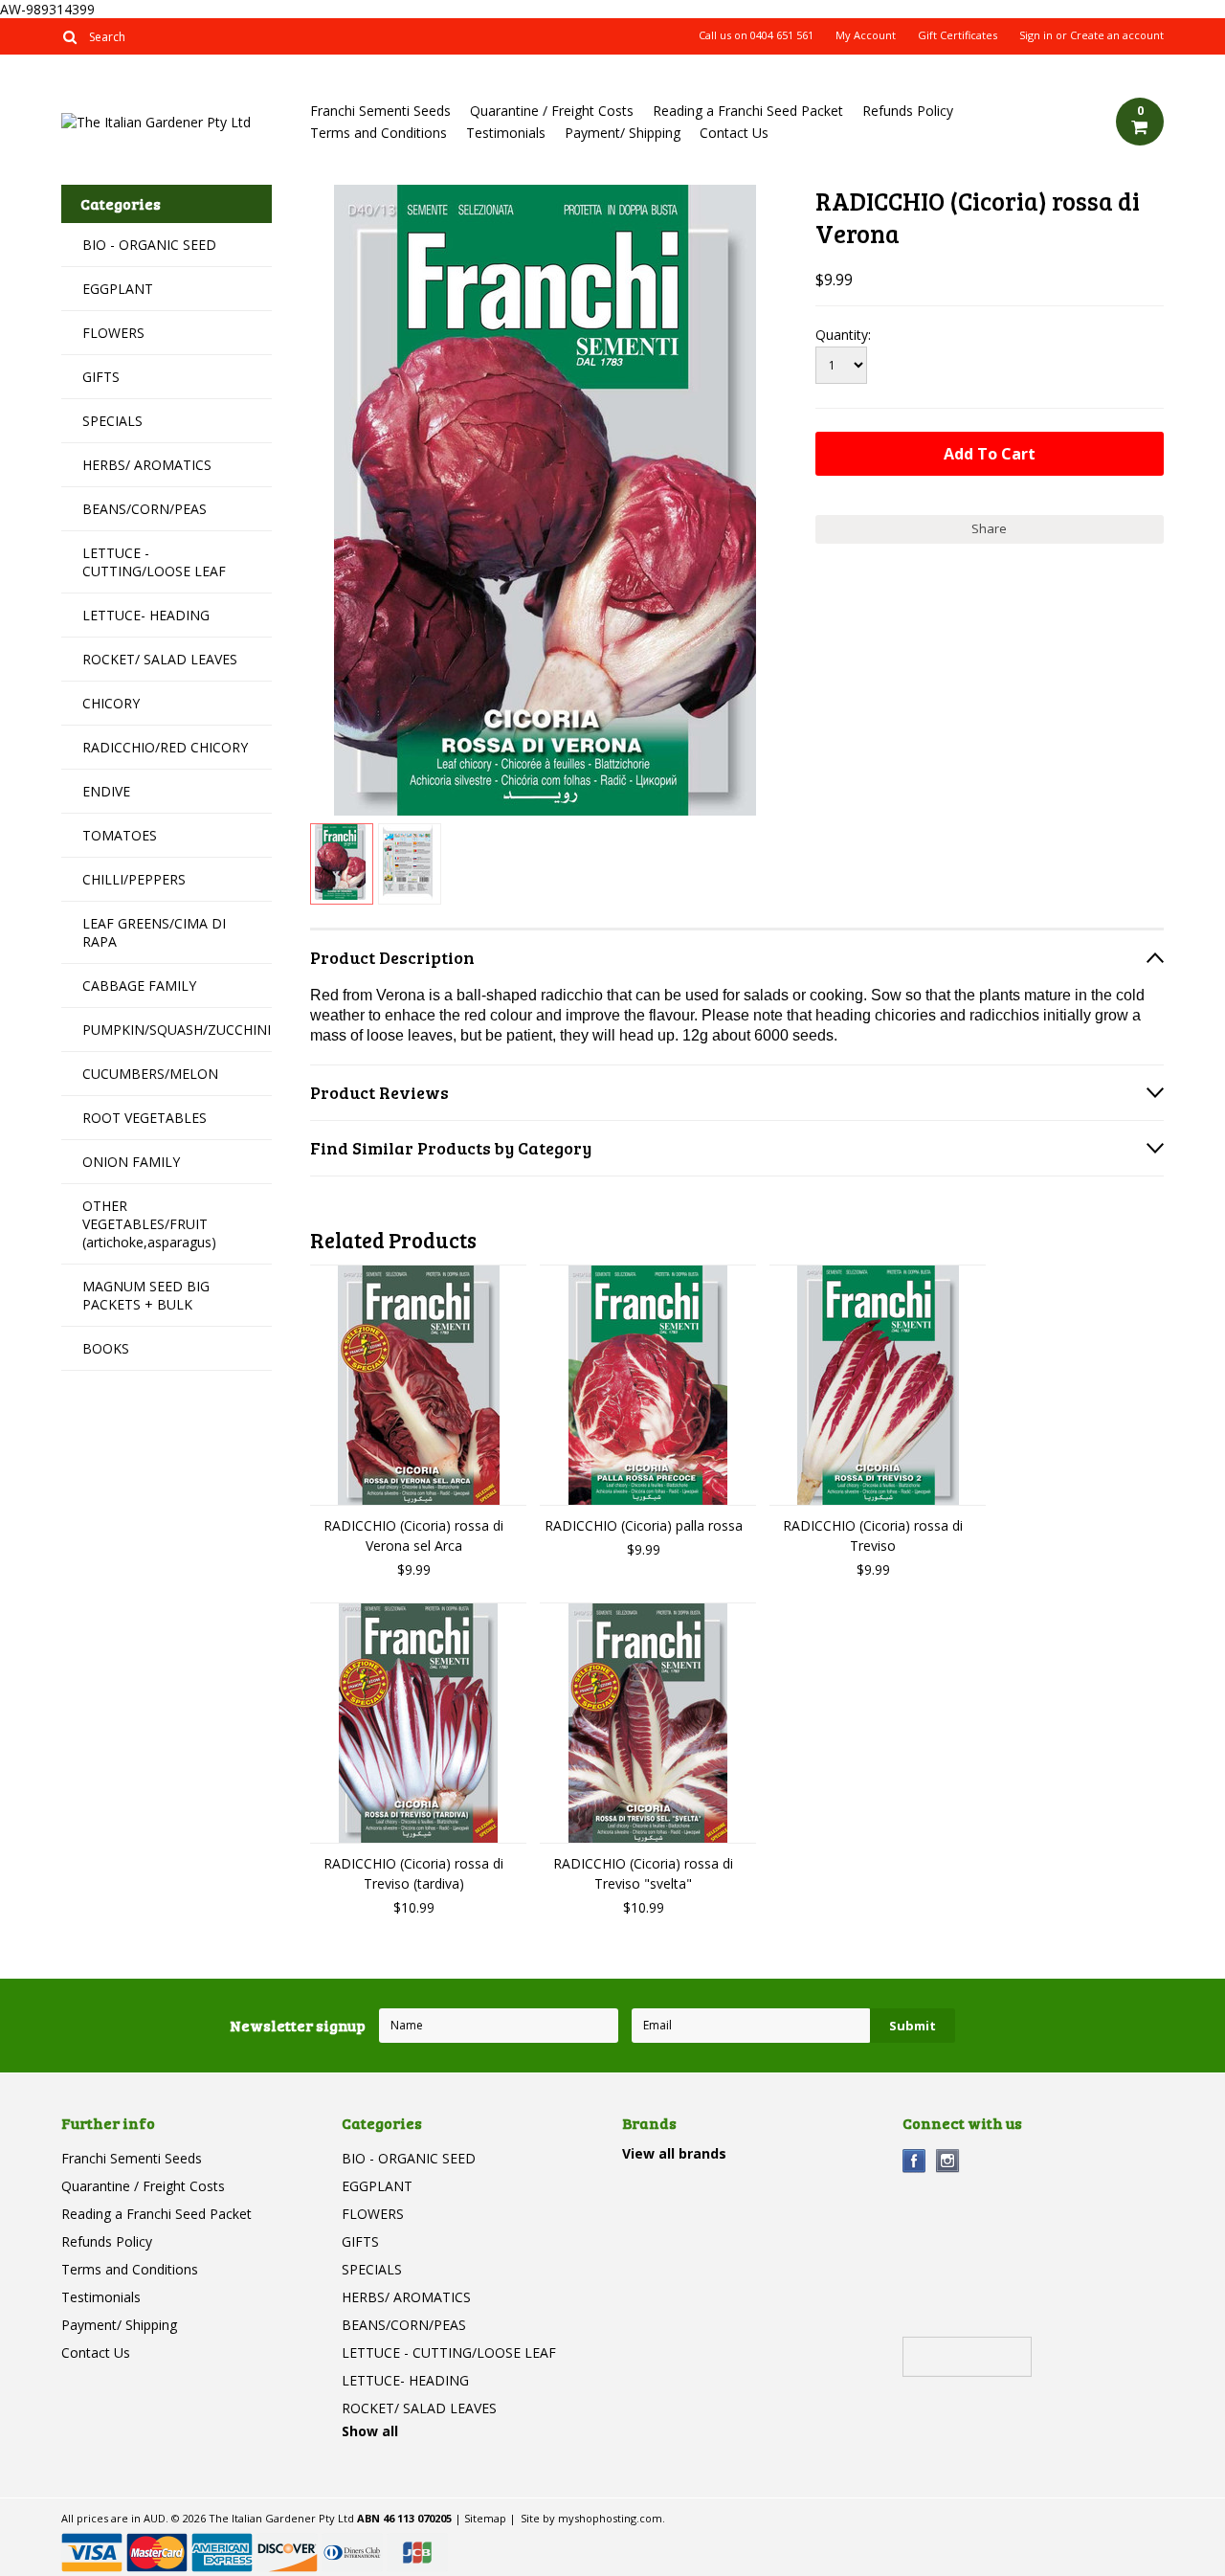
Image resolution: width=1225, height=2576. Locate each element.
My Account (866, 35)
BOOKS (106, 1348)
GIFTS (101, 377)
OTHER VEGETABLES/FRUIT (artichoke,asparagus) (149, 1224)
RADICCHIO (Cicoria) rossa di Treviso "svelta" (643, 1873)
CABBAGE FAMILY (139, 986)
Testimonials (506, 133)
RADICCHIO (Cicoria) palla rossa (644, 1525)
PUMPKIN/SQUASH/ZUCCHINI (177, 1030)
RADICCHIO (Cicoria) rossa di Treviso (873, 1535)
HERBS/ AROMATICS (147, 465)
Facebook (914, 2161)
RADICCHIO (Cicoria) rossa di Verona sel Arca (413, 1535)
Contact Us (734, 133)
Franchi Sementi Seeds (380, 111)
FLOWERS (113, 333)
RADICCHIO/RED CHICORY (165, 747)
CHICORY (111, 703)
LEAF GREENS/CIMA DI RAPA (154, 932)
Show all (370, 2431)
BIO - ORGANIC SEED (149, 245)
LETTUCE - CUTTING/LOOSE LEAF (154, 562)
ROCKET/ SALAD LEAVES (160, 659)
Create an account (1117, 35)
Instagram (948, 2161)
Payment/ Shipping (623, 133)
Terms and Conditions (379, 133)
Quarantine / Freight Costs (552, 111)
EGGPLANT (118, 289)
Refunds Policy (908, 111)
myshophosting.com (610, 2518)
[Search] (69, 36)
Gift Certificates (958, 35)
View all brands (674, 2153)
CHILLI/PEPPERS (134, 879)
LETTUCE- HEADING (146, 615)
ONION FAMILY (131, 1162)
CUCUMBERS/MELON (150, 1074)
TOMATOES (120, 835)
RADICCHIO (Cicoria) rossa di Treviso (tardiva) (413, 1873)
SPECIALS (112, 421)
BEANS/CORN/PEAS (145, 509)
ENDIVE (106, 791)
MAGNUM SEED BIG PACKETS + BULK (146, 1295)
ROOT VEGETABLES (145, 1118)
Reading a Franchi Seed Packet (748, 111)
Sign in (1036, 35)
